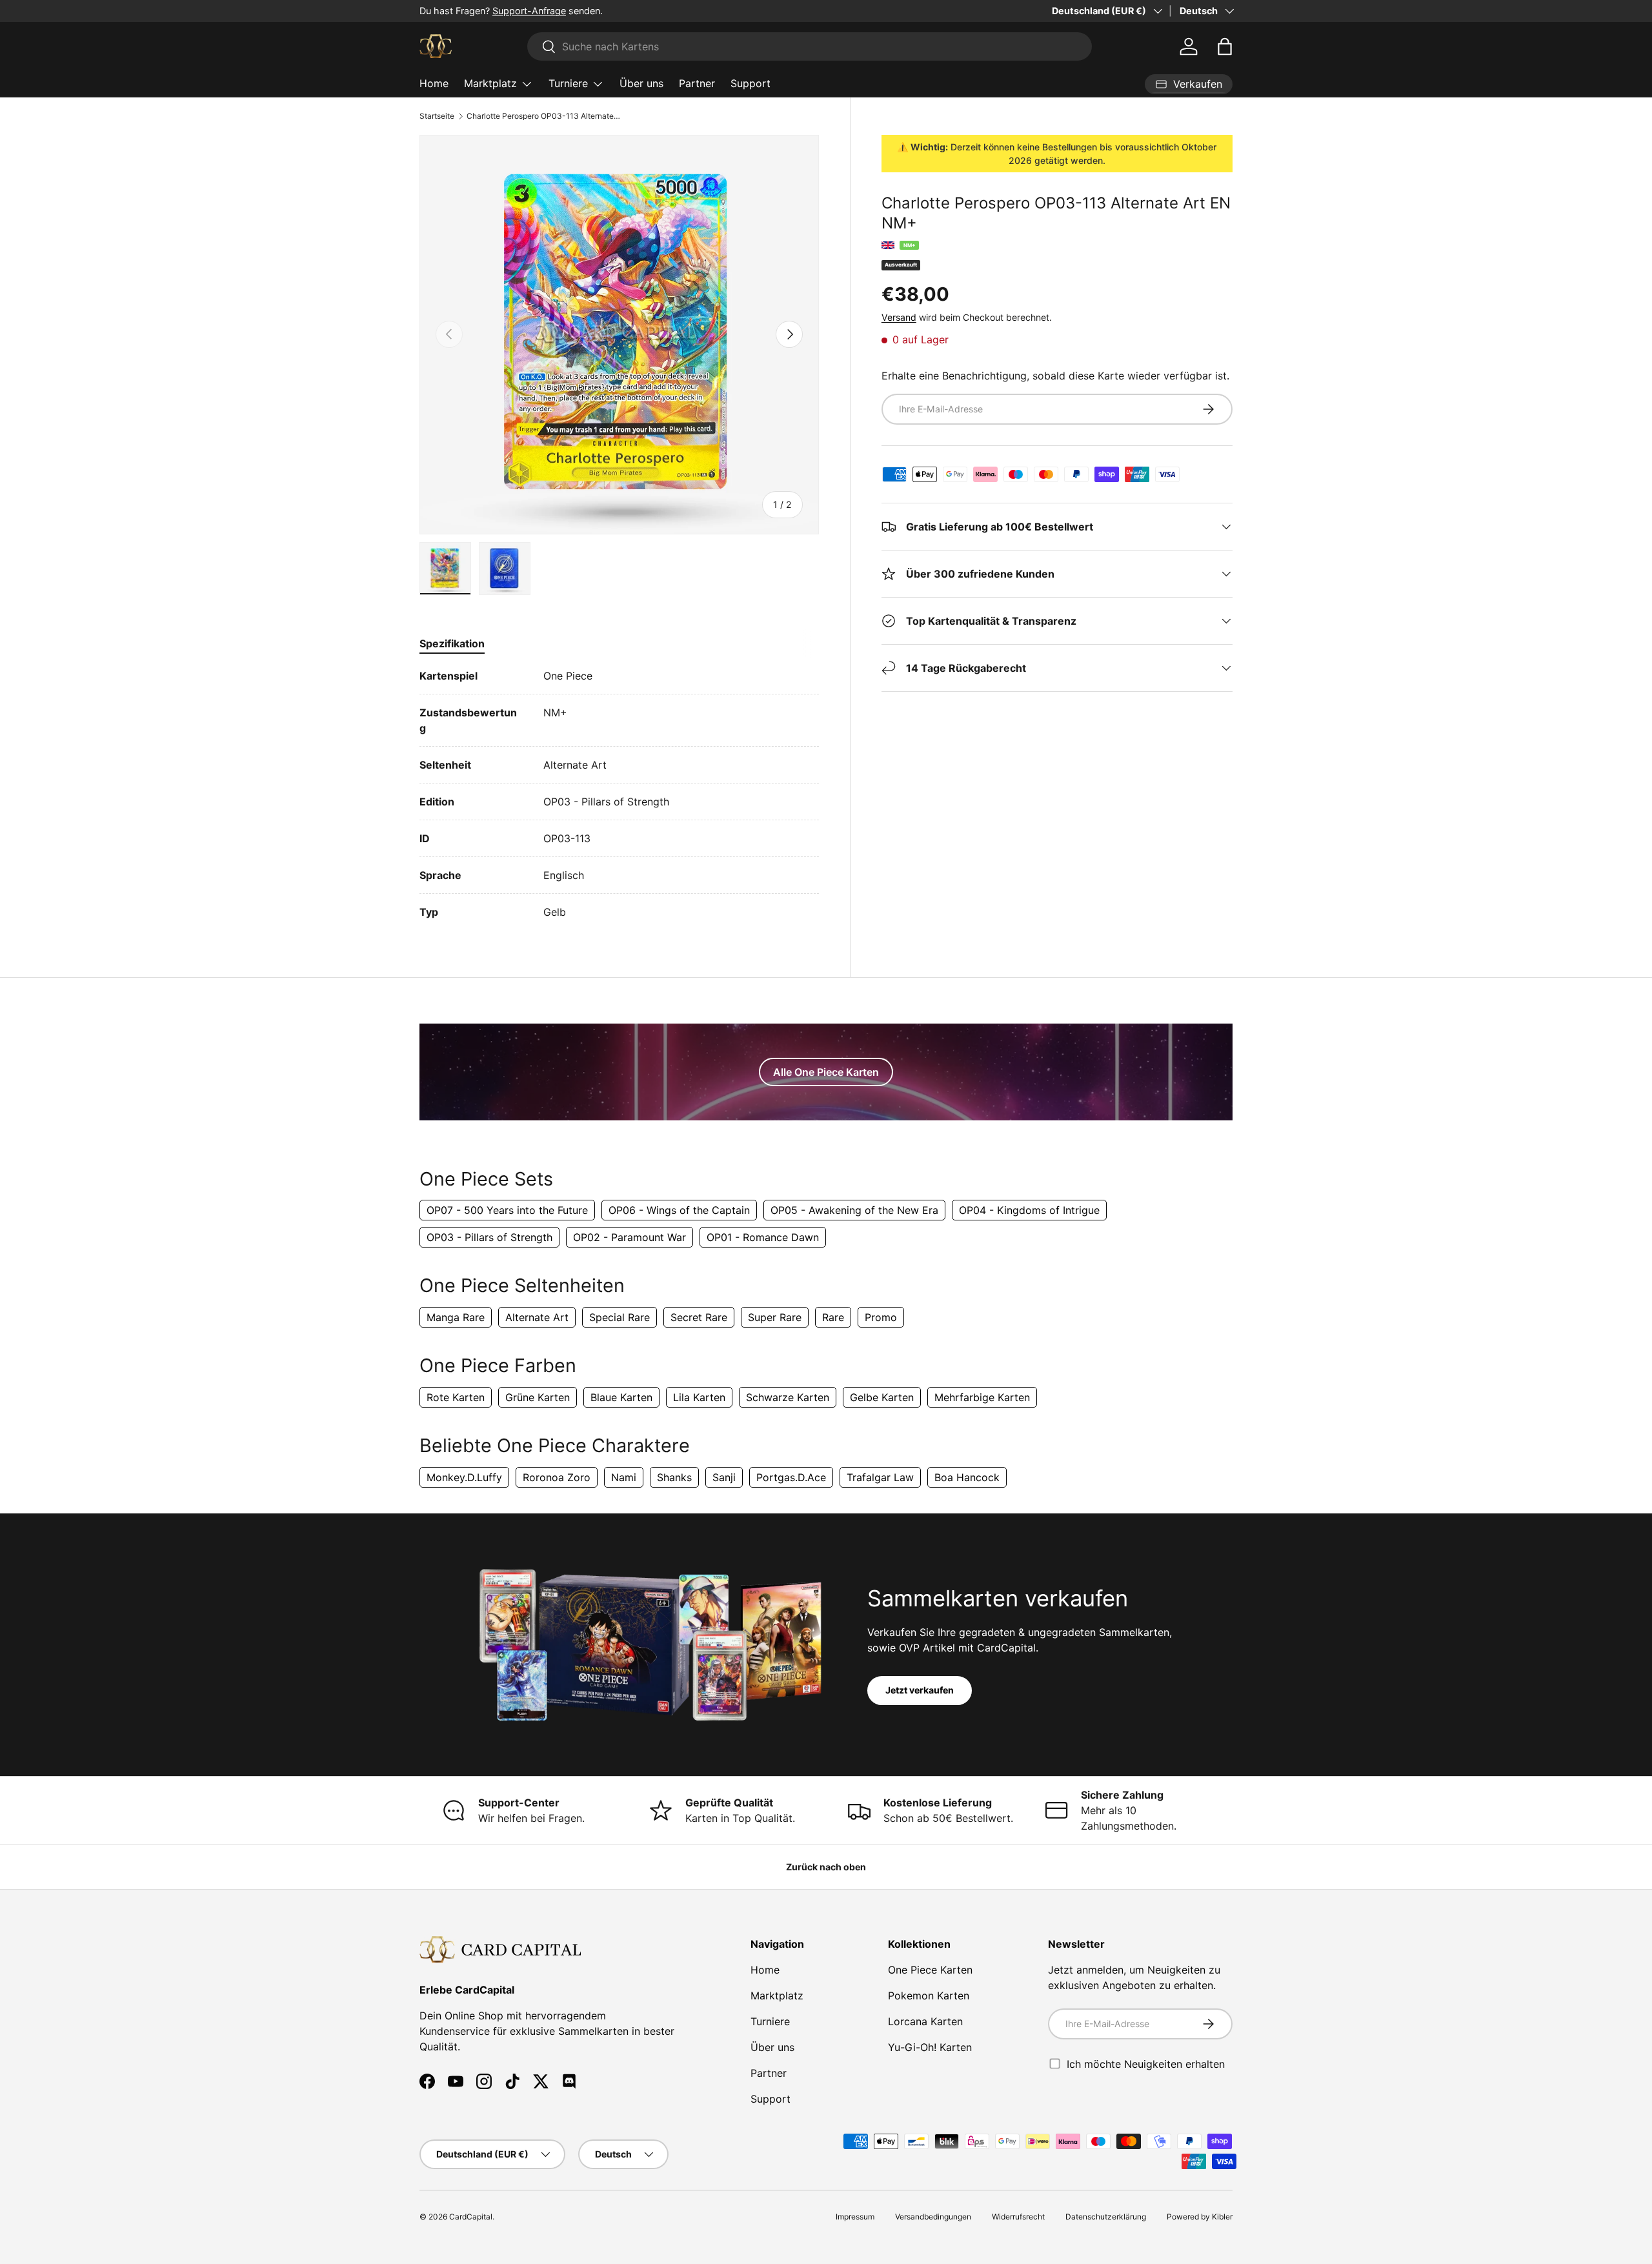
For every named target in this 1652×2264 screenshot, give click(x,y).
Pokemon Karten (929, 1996)
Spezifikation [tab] (452, 643)
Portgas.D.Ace (791, 1477)
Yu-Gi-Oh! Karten (930, 2047)
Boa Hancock (967, 1477)
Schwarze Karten (788, 1397)
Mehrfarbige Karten (982, 1397)
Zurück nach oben (826, 1867)
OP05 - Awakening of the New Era (854, 1210)
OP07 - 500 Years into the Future (507, 1210)
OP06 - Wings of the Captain (679, 1210)
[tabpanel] (619, 794)
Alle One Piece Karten (826, 1072)
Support (750, 83)
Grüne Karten (538, 1397)
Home (434, 83)
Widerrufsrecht (1018, 2217)
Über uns (641, 83)
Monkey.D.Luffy (464, 1477)
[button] (1225, 46)
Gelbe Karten (882, 1397)
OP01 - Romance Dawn (763, 1237)
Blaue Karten (621, 1397)
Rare (833, 1317)
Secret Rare (699, 1317)
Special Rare (619, 1317)
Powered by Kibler (1200, 2217)
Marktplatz (490, 83)
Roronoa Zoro (557, 1477)
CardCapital (471, 2217)
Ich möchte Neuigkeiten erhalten (1146, 2064)
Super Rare (775, 1317)
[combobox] (810, 46)
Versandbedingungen (933, 2217)
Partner (697, 83)
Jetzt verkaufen (920, 1690)
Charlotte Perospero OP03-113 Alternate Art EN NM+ (544, 116)
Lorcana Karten (925, 2021)
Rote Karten (456, 1397)
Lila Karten (699, 1397)
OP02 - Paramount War (630, 1237)
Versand (899, 317)
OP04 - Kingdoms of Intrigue (1029, 1210)
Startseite (437, 116)
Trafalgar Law (880, 1477)
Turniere (568, 83)
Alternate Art (537, 1317)
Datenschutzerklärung (1106, 2217)
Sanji (724, 1477)
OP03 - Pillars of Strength (489, 1237)
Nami (624, 1477)
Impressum (855, 2217)
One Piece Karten (930, 1970)
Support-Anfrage (529, 11)
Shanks (674, 1477)
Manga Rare (456, 1317)
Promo (881, 1317)
